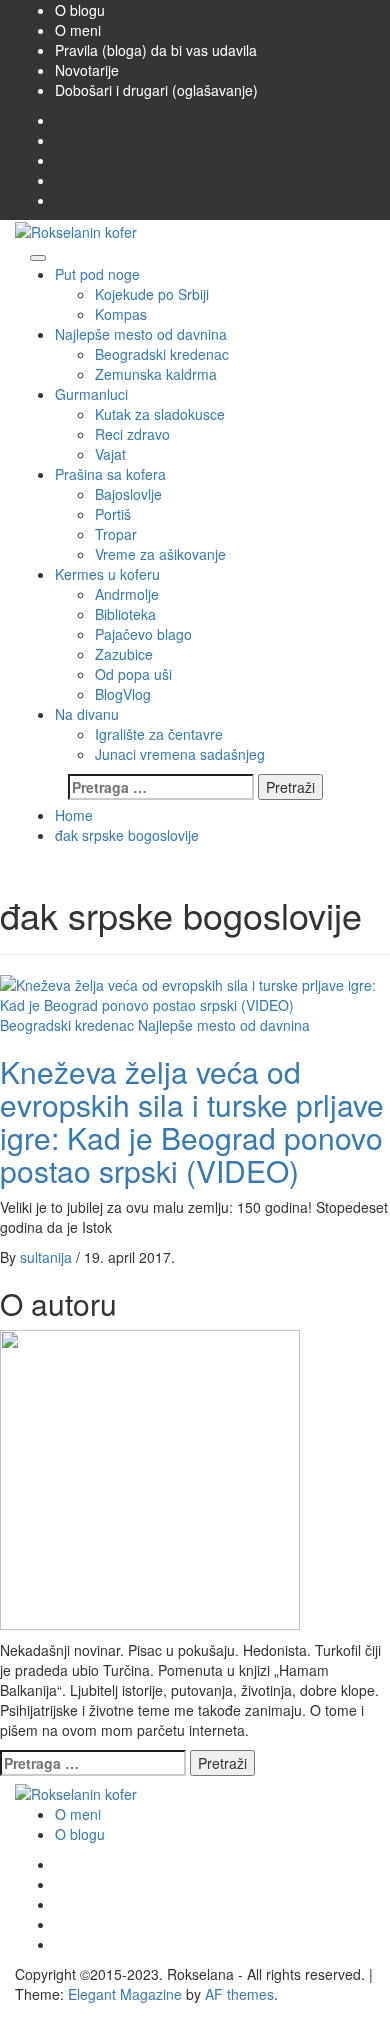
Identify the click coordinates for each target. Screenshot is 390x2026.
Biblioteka (125, 614)
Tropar (116, 534)
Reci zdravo (132, 434)
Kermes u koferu (107, 574)
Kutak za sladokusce (160, 414)
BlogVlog (123, 694)
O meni (78, 30)
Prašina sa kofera (110, 474)
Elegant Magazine (125, 1994)
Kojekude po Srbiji (152, 294)
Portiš (113, 514)
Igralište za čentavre (159, 734)
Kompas (121, 314)
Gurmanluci (91, 394)
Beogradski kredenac (162, 354)
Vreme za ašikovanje (160, 554)
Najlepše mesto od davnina (141, 334)
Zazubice (124, 654)
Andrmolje (127, 594)
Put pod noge (97, 274)
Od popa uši (133, 674)
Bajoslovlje (128, 494)
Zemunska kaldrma (156, 374)
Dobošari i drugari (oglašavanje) (156, 90)
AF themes (239, 1994)
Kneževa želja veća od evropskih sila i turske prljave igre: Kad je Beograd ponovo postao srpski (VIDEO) (192, 1121)
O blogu (80, 10)
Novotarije (87, 70)
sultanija (48, 1257)
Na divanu (87, 714)
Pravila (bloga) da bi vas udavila (156, 50)
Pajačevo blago (143, 634)
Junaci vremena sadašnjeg (180, 754)
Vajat (110, 454)
